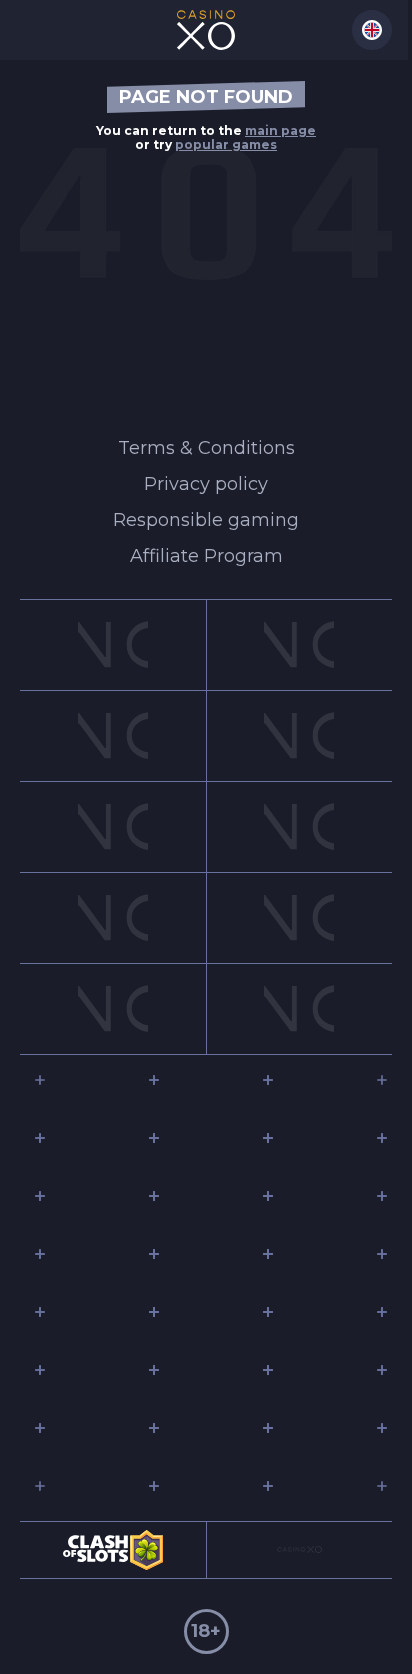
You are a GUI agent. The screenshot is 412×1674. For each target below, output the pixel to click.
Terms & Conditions (206, 448)
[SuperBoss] (206, 30)
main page (280, 130)
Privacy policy (206, 484)
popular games (226, 144)
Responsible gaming (206, 520)
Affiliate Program (206, 556)
